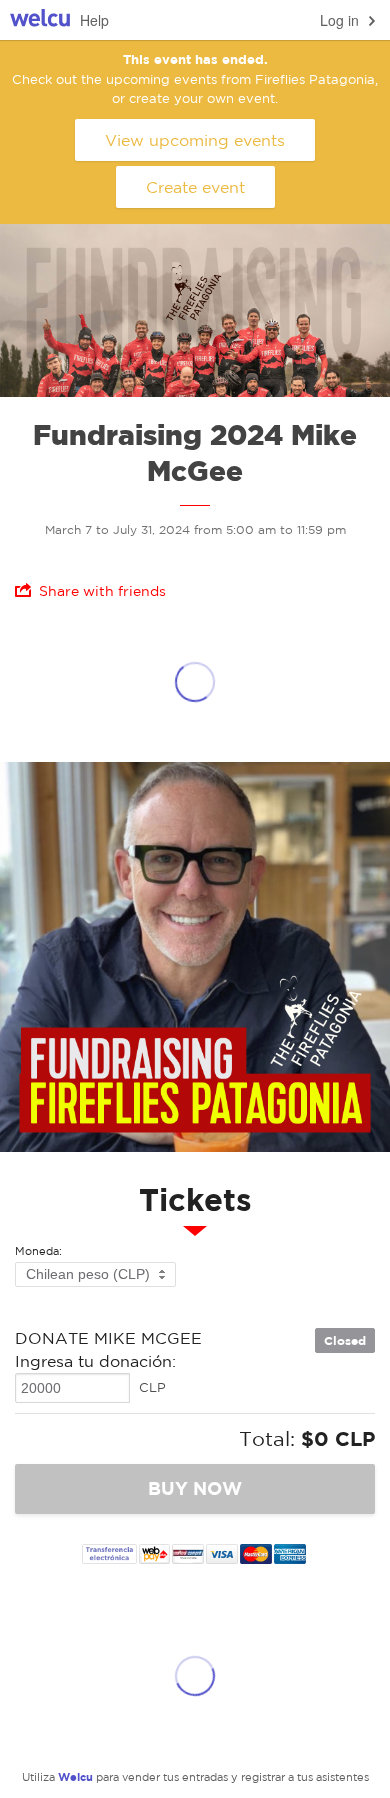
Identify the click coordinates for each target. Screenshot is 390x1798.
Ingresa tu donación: (95, 1361)
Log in (339, 20)
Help (94, 20)
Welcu (40, 20)
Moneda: (38, 1251)
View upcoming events (195, 140)
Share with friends (102, 591)
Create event (195, 187)
